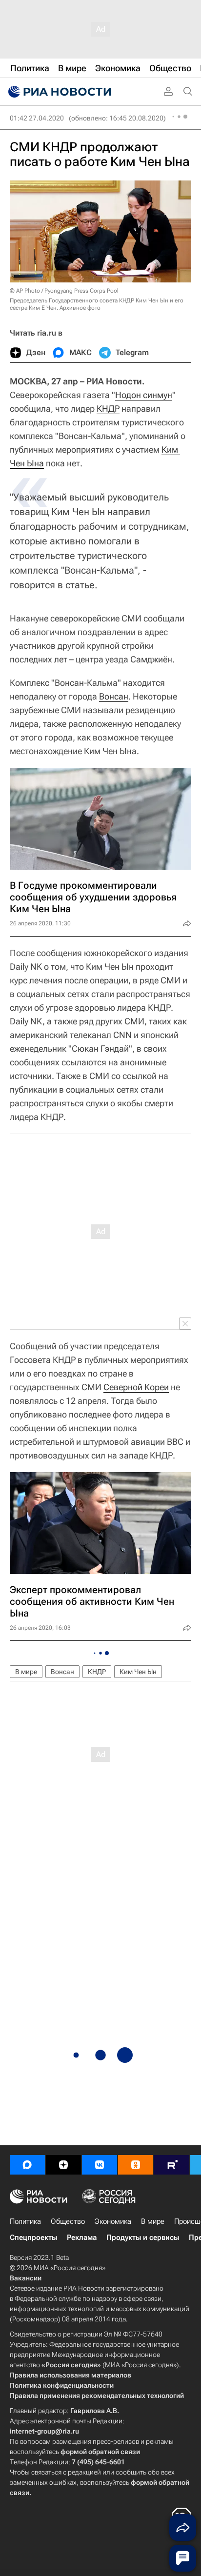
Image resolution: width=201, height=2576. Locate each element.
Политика (25, 2221)
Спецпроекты (33, 2237)
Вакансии (26, 2278)
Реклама (82, 2237)
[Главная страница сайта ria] (59, 92)
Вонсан (114, 696)
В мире (26, 1672)
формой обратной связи (100, 2452)
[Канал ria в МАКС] (27, 2165)
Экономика (113, 2221)
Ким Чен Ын (138, 1672)
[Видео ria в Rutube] (172, 2165)
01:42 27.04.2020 (37, 118)
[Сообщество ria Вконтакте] (100, 2165)
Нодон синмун (144, 395)
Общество (68, 2221)
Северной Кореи (136, 1387)
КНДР (108, 409)
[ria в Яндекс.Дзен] (63, 2165)
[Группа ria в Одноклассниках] (136, 2165)
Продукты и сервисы (143, 2237)
